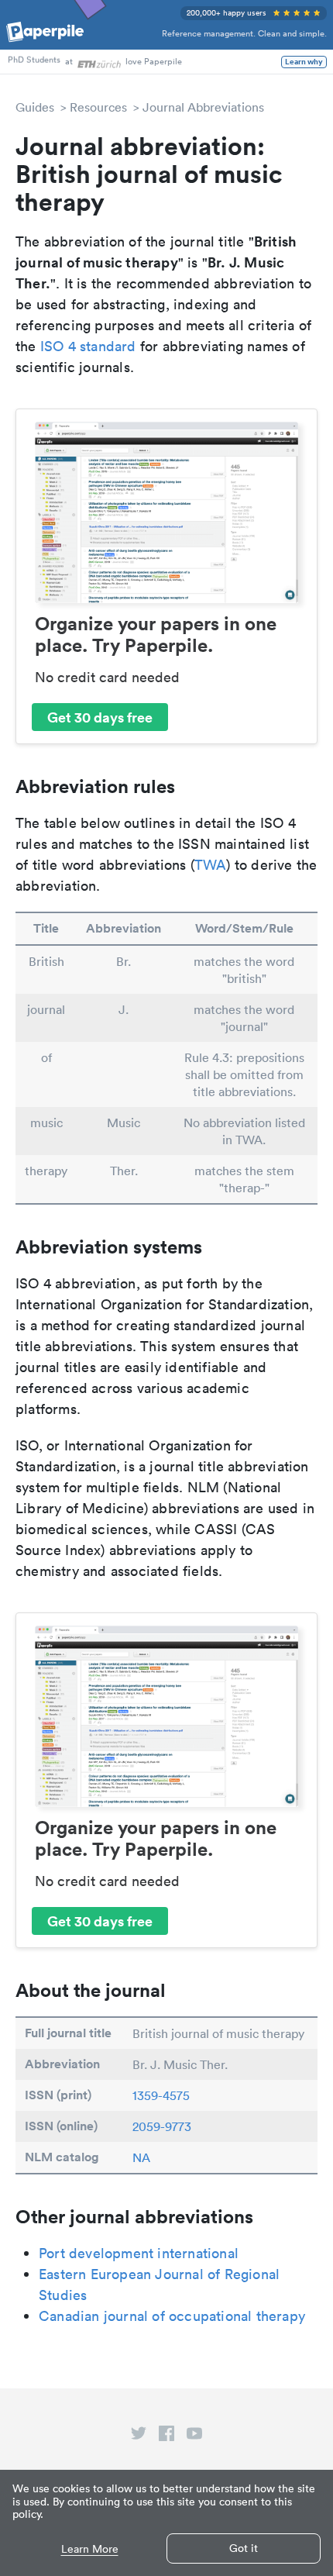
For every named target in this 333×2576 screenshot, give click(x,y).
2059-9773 (162, 2126)
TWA (211, 865)
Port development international (139, 2253)
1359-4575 (161, 2095)
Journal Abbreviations (203, 107)
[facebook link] (166, 2436)
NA (141, 2157)
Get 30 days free (100, 717)
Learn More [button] (90, 2549)
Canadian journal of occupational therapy (172, 2316)
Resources (98, 107)
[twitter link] (139, 2436)
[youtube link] (194, 2436)
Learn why (304, 62)
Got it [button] (244, 2548)
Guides (35, 107)
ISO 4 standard (88, 346)
